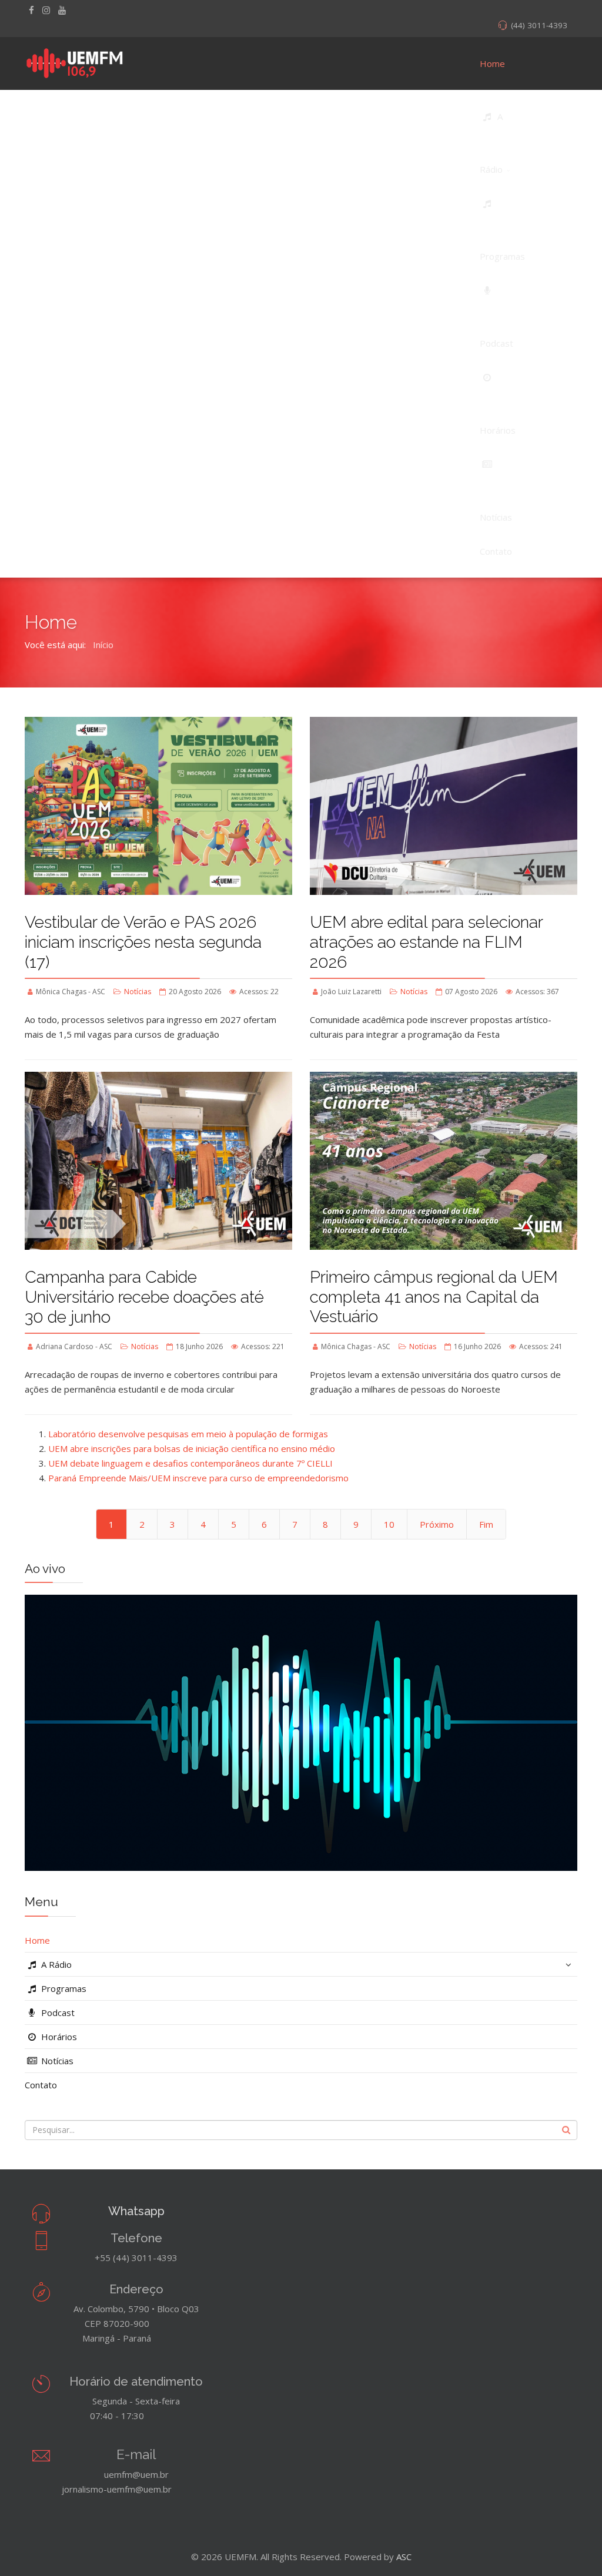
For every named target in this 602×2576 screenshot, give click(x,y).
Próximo (437, 1524)
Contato (41, 2085)
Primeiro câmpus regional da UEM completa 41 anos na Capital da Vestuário (434, 1297)
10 (389, 1524)
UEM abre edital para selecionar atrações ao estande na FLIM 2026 (426, 942)
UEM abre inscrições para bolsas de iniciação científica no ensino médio (192, 1448)
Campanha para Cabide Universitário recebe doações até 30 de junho (144, 1297)
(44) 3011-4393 (539, 25)
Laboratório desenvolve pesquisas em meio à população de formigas (188, 1434)
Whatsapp (136, 2211)
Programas (63, 1988)
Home (492, 63)
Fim (486, 1524)
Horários (58, 2037)
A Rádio (55, 1964)
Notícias (138, 992)
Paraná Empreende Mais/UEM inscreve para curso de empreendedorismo (198, 1478)
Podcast (57, 2012)
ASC (404, 2557)
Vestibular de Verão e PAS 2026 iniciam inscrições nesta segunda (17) (143, 942)
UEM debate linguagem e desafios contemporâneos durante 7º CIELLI (190, 1463)
